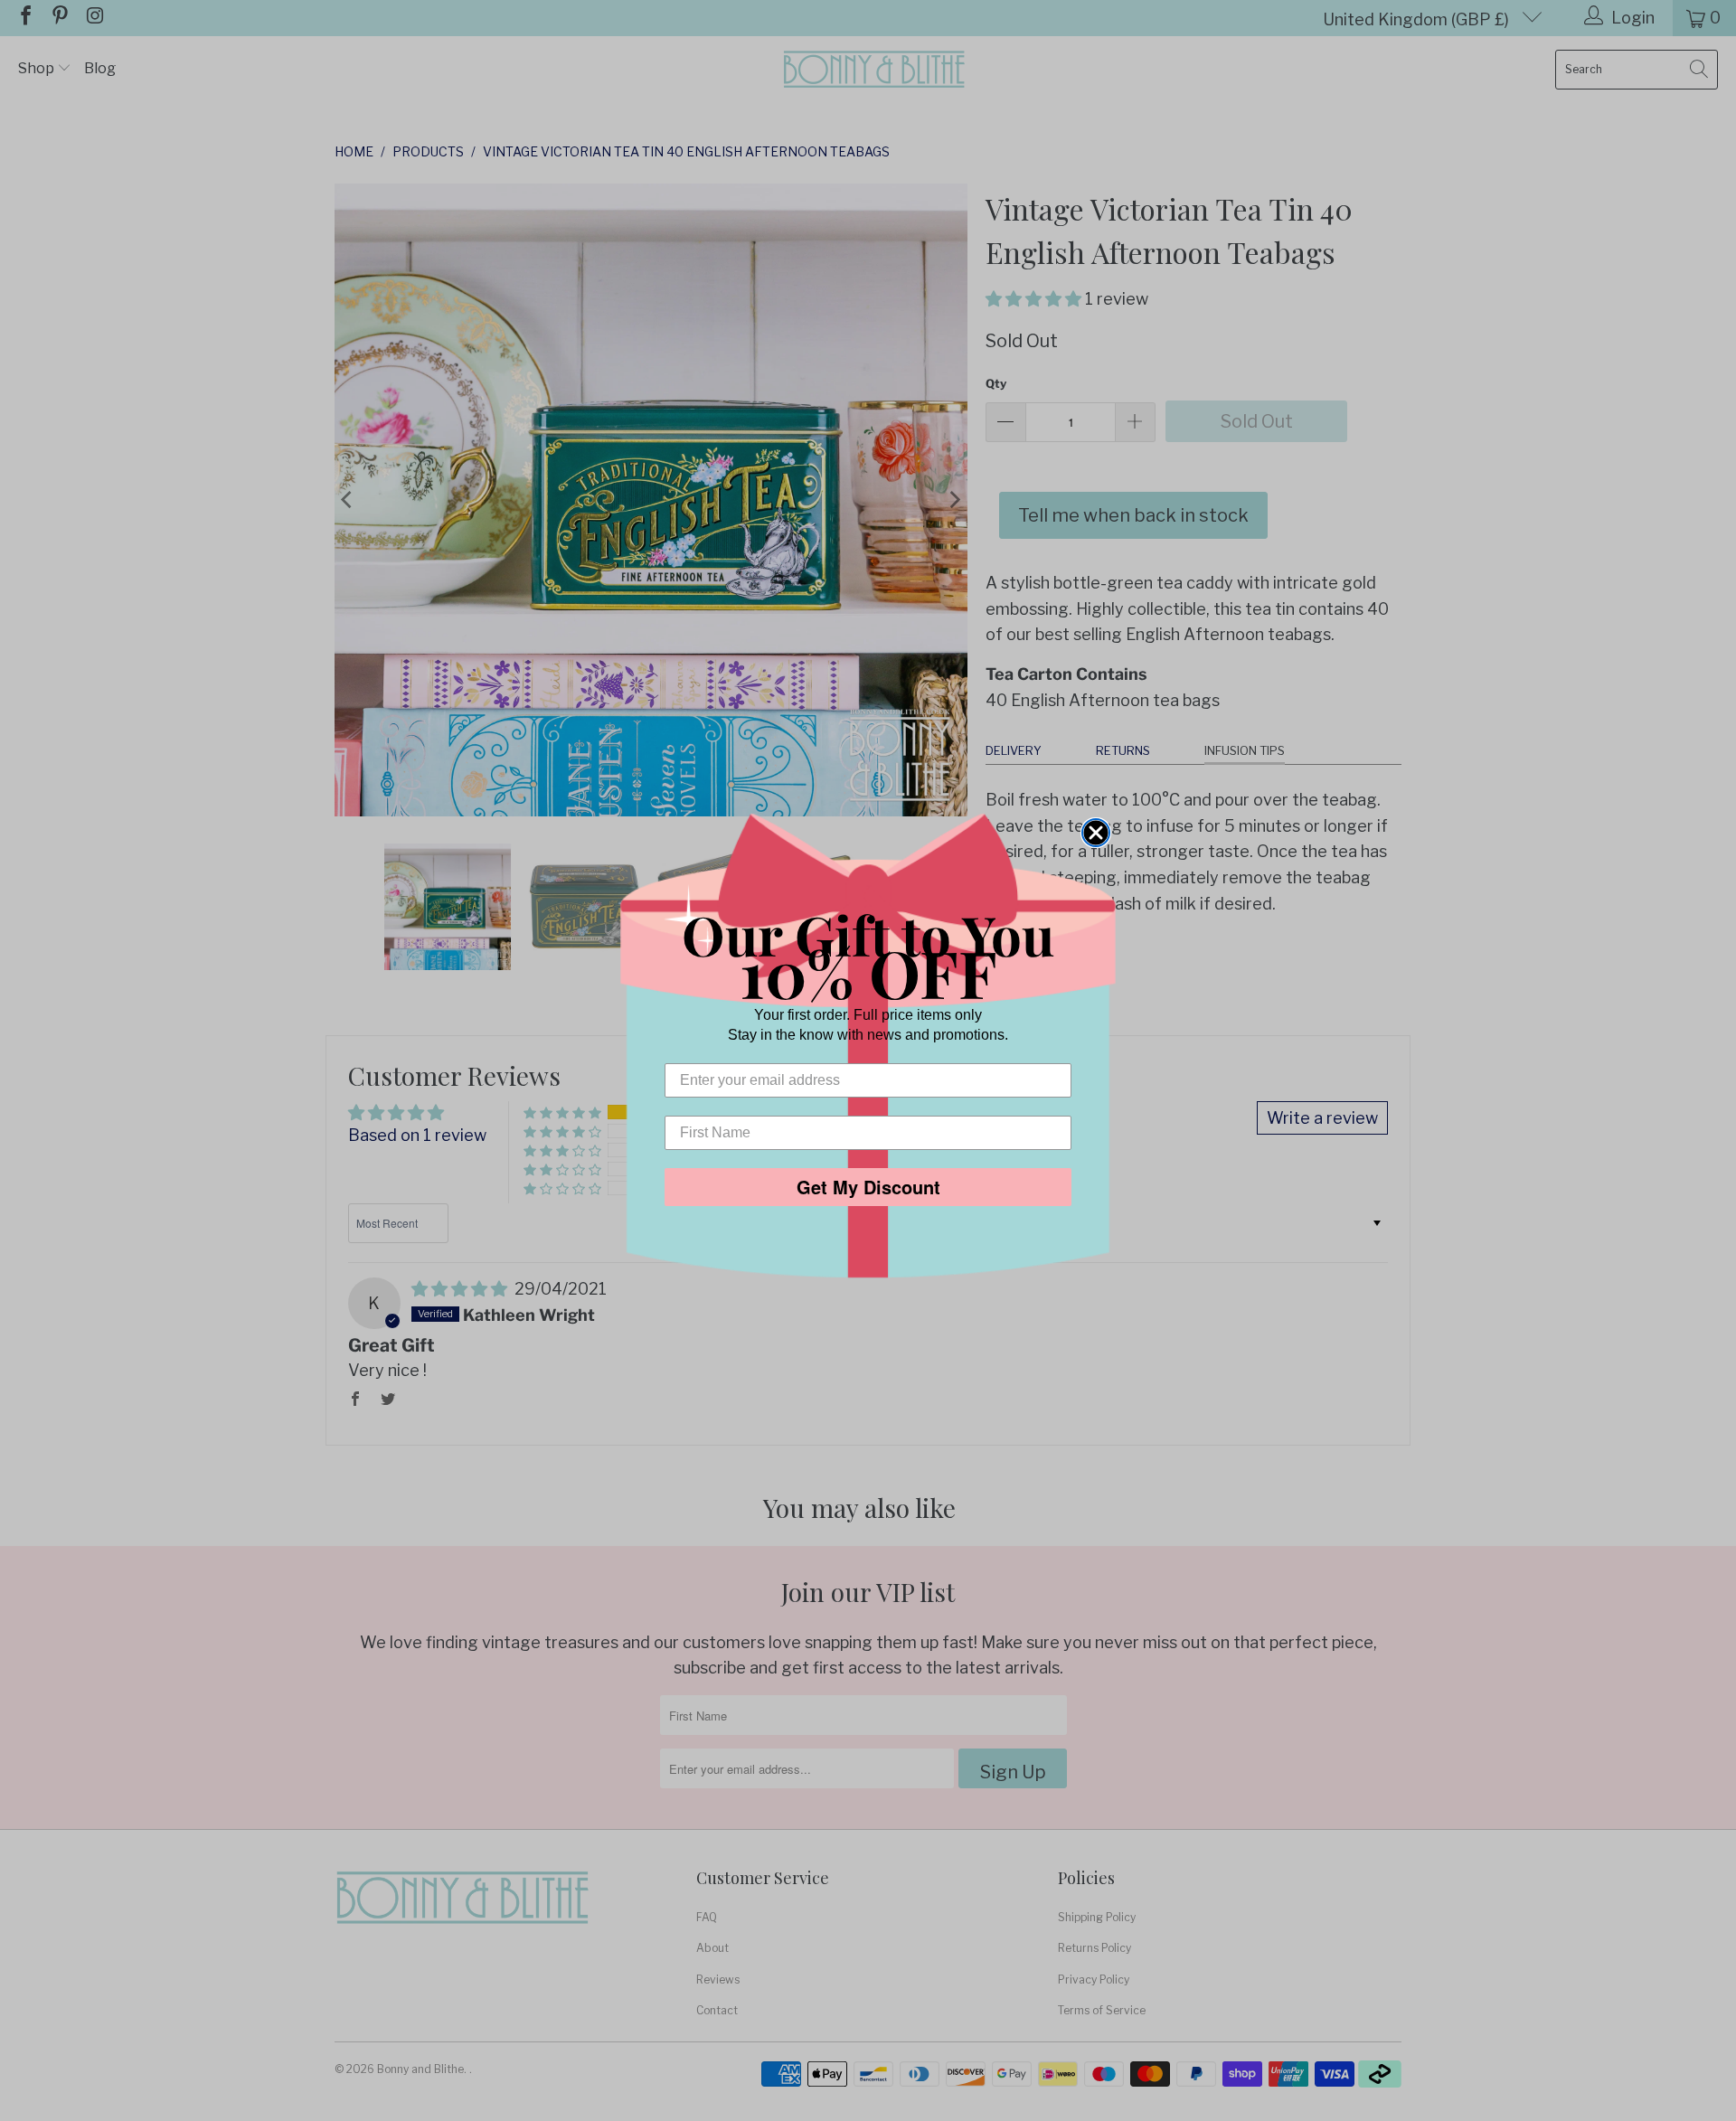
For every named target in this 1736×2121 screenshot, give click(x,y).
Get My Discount (868, 1187)
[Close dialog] (1096, 833)
